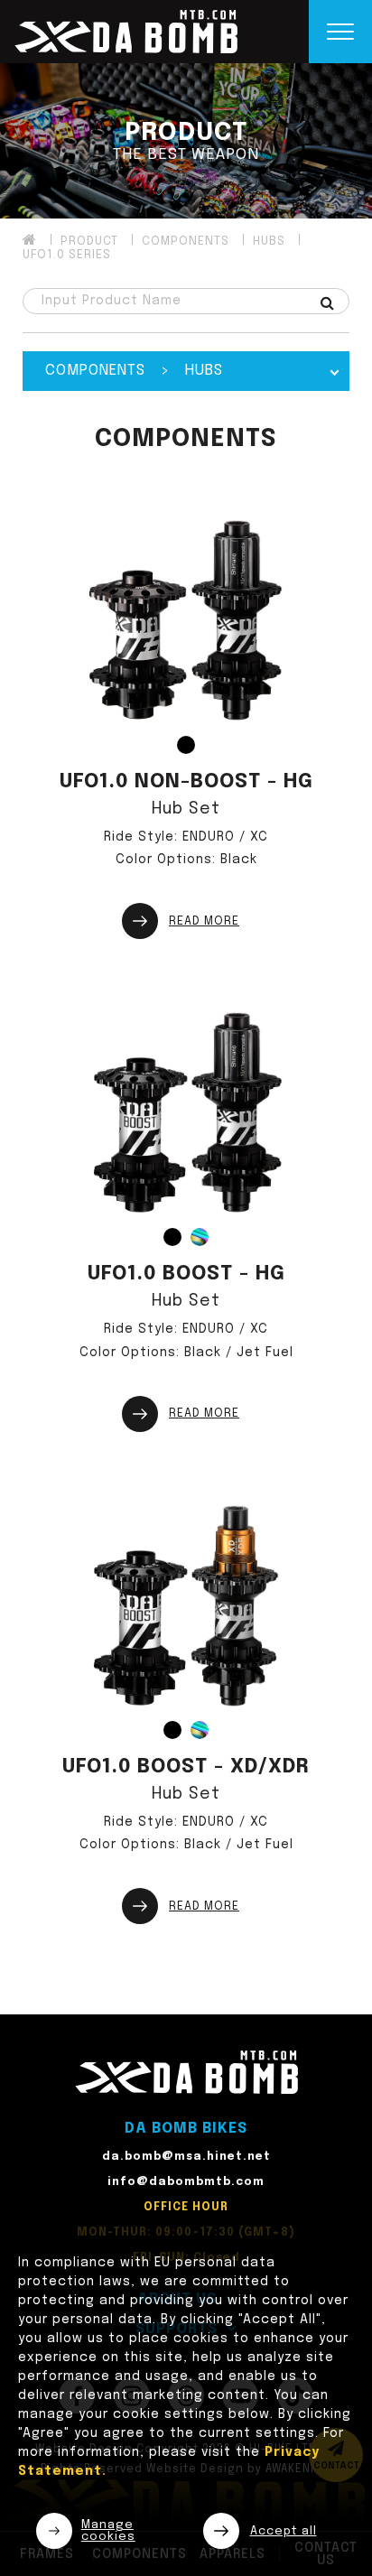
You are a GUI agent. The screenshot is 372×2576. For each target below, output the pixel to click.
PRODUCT (89, 242)
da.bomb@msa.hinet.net (186, 2157)
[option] (186, 141)
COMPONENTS (186, 242)
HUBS (269, 242)
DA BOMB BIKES (186, 2129)
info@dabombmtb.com (186, 2182)
